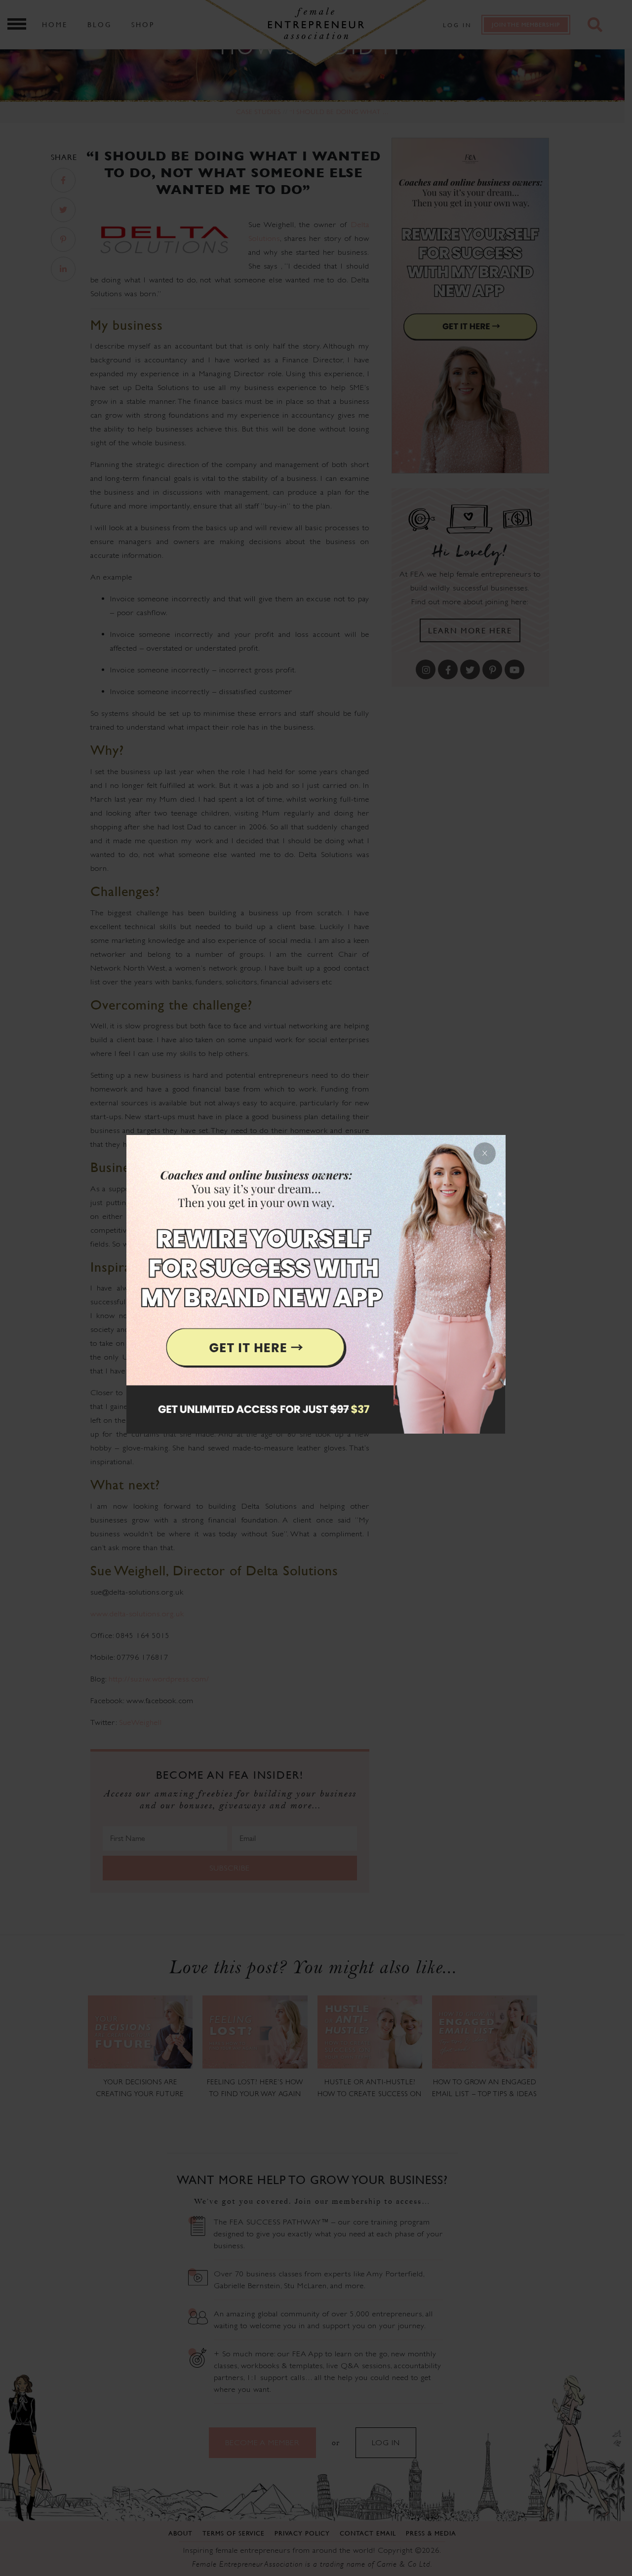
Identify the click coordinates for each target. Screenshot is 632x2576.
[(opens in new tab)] (316, 1288)
